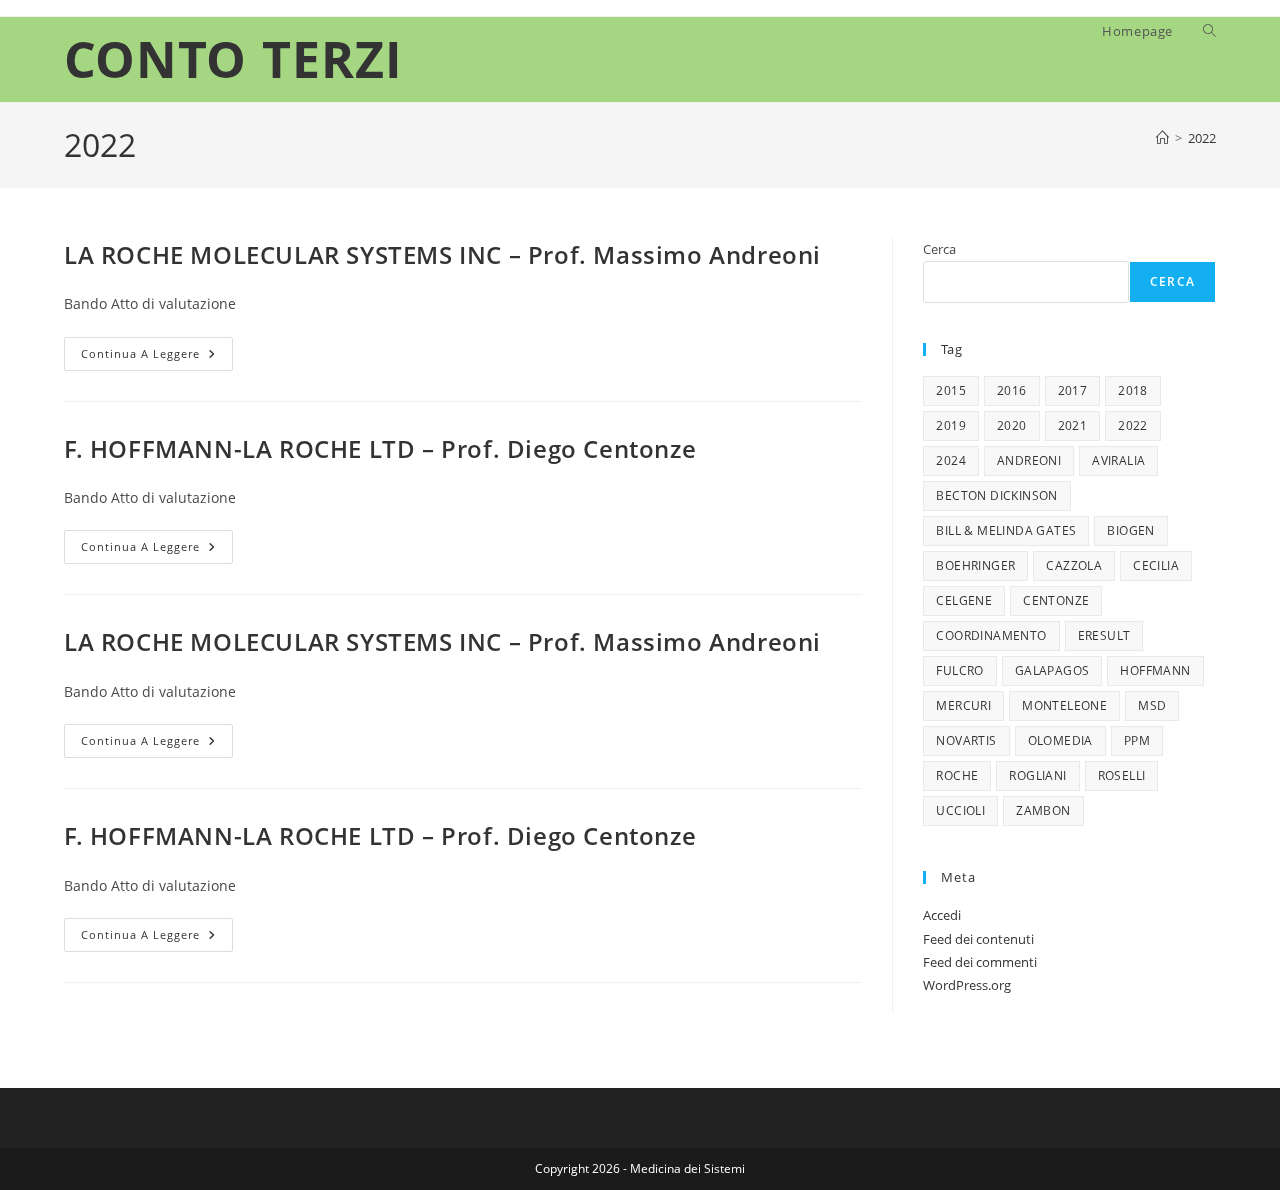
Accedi (942, 915)
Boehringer (975, 565)
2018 (1133, 390)
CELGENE (964, 600)
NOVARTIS (966, 740)
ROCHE (957, 775)
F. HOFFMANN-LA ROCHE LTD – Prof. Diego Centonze (380, 448)
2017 (1073, 390)
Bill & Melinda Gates (1006, 530)
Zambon (1043, 810)
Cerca (939, 249)
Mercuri (963, 705)
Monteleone (1064, 705)
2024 (951, 460)
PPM (1137, 740)
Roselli (1122, 775)
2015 (951, 390)
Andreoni (1029, 460)
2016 (1012, 390)
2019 (951, 425)
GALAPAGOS (1052, 670)
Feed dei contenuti (978, 939)
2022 (1202, 138)
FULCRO (959, 670)
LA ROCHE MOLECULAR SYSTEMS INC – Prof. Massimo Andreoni (442, 254)
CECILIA (1156, 565)
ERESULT (1104, 635)
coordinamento (991, 635)
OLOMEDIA (1060, 740)
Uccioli (960, 810)
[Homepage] (1162, 138)
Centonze (1056, 600)
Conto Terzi (233, 59)
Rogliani (1037, 775)
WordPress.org (967, 985)
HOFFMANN (1155, 670)
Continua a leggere (157, 357)
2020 (1012, 425)
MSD (1152, 705)
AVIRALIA (1118, 460)
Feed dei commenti (980, 962)
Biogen (1130, 530)
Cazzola (1074, 565)
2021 (1073, 425)
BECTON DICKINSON (996, 495)
